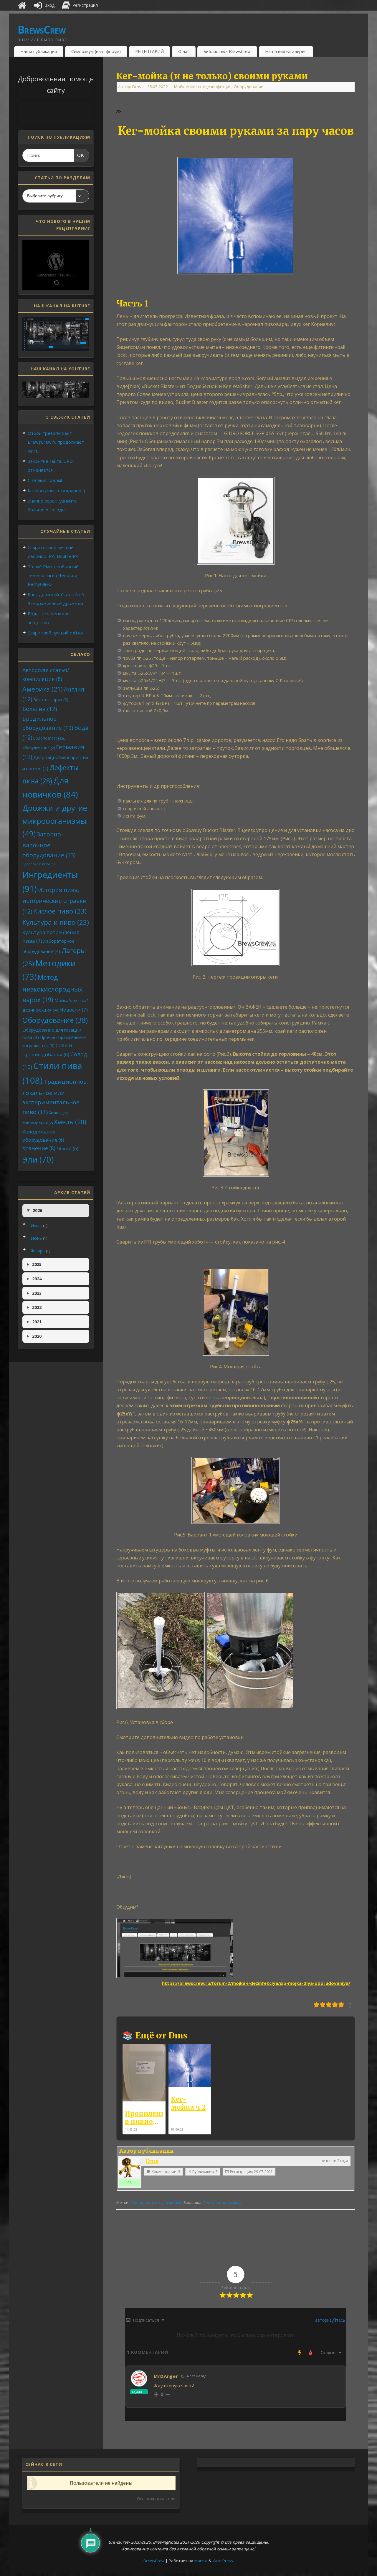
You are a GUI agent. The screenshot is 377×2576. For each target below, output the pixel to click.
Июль (39, 1225)
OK (79, 155)
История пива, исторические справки (54, 901)
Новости (74, 1010)
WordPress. (223, 2561)
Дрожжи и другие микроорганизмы (55, 821)
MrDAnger (166, 2376)
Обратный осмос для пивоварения (154, 2227)
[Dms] (130, 2168)
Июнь (39, 1238)
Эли (38, 1159)
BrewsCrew (42, 30)
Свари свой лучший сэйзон (56, 633)
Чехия (67, 1148)
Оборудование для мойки (156, 2202)
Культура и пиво (56, 922)
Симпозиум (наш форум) (96, 51)
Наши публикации (39, 51)
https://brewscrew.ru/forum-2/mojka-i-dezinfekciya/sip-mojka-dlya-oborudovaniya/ (256, 1983)
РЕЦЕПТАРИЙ (149, 51)
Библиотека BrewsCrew (227, 51)
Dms (137, 87)
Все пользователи (156, 2499)
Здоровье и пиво (38, 864)
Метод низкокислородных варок (52, 988)
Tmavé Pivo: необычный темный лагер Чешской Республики (53, 575)
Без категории (51, 700)
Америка (43, 689)
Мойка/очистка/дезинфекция (203, 87)
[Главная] (22, 5)
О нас (184, 51)
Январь (40, 1251)
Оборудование (249, 87)
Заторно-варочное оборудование (49, 844)
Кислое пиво (60, 911)
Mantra (201, 2561)
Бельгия (40, 709)
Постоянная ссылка (221, 2202)
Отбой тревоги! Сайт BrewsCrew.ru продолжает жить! (56, 442)
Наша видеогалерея (286, 51)
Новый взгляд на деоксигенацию (319, 2227)
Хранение (39, 1148)
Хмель (70, 1122)
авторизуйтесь (330, 2320)
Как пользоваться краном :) (56, 490)
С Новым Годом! (45, 480)
